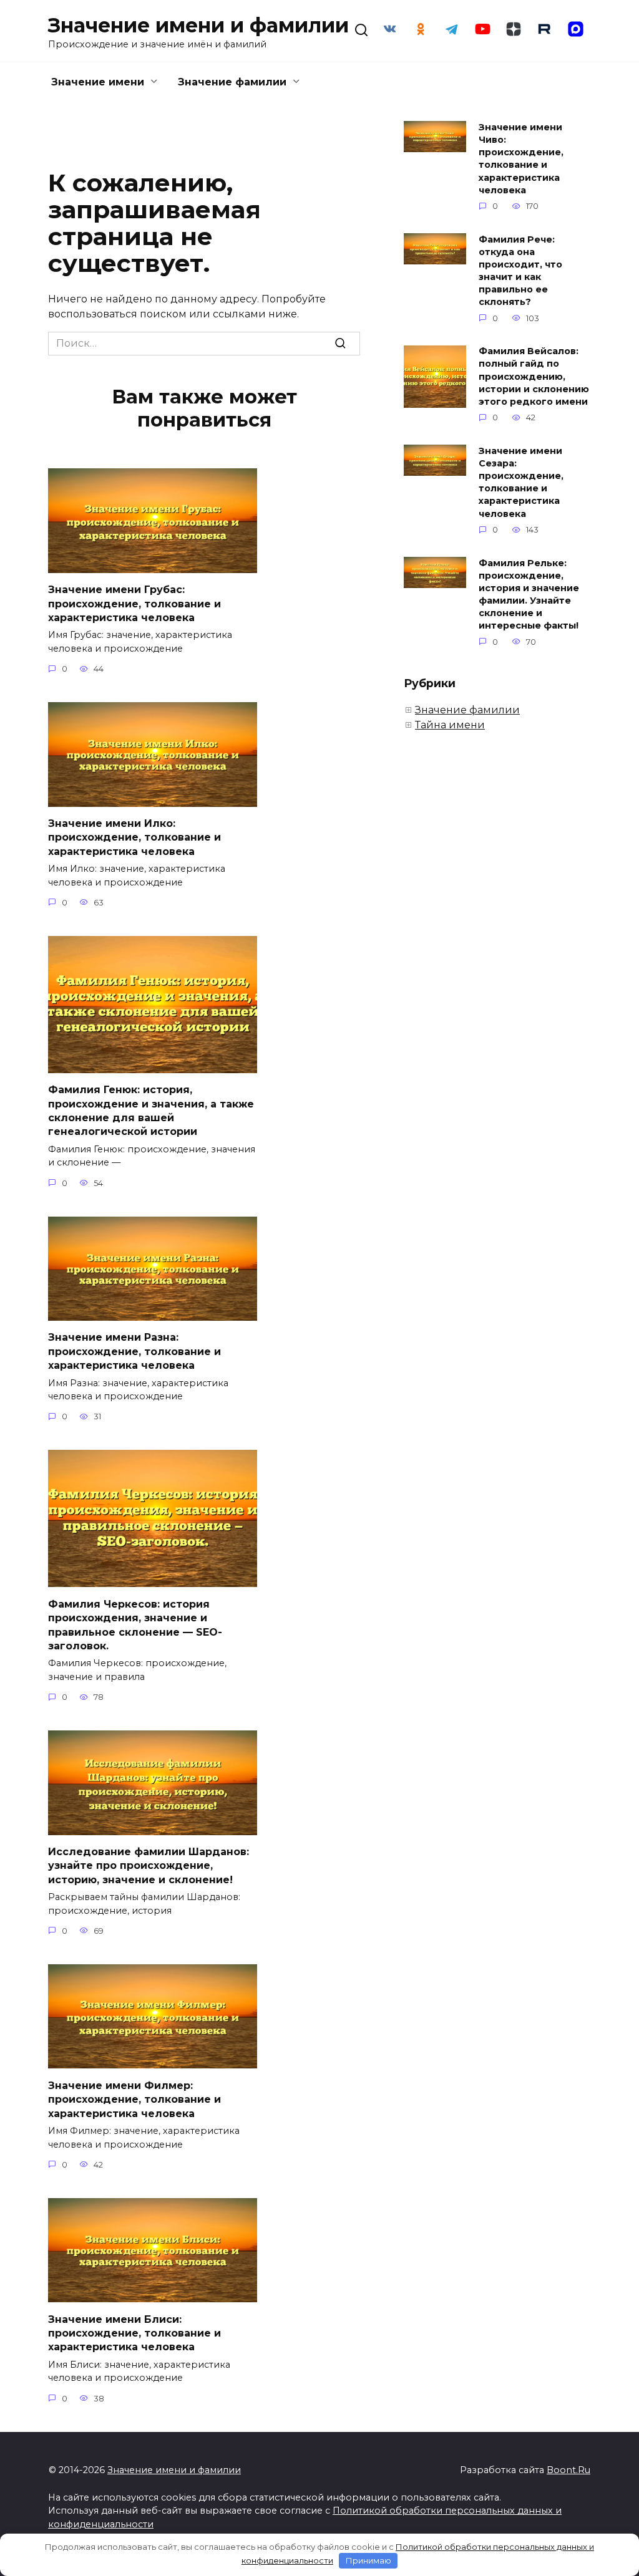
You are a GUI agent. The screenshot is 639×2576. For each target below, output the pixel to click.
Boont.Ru (568, 2470)
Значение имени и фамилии (198, 25)
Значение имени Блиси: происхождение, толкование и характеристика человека (134, 2333)
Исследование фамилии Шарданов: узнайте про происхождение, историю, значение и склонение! (149, 1866)
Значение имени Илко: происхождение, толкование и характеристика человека (134, 837)
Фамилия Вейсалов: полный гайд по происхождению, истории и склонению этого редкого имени (534, 377)
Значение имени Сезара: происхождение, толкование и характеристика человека (521, 482)
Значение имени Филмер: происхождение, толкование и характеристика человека (134, 2099)
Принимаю (368, 2560)
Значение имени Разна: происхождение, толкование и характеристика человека (134, 1351)
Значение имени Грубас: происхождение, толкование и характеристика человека (134, 604)
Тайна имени (450, 725)
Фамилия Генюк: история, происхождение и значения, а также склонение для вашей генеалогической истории (151, 1111)
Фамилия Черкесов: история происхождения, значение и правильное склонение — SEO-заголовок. (135, 1624)
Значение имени (98, 82)
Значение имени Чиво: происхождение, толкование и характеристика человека (521, 159)
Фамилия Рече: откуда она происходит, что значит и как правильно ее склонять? (520, 271)
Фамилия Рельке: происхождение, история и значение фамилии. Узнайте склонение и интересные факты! (529, 595)
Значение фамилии (232, 82)
